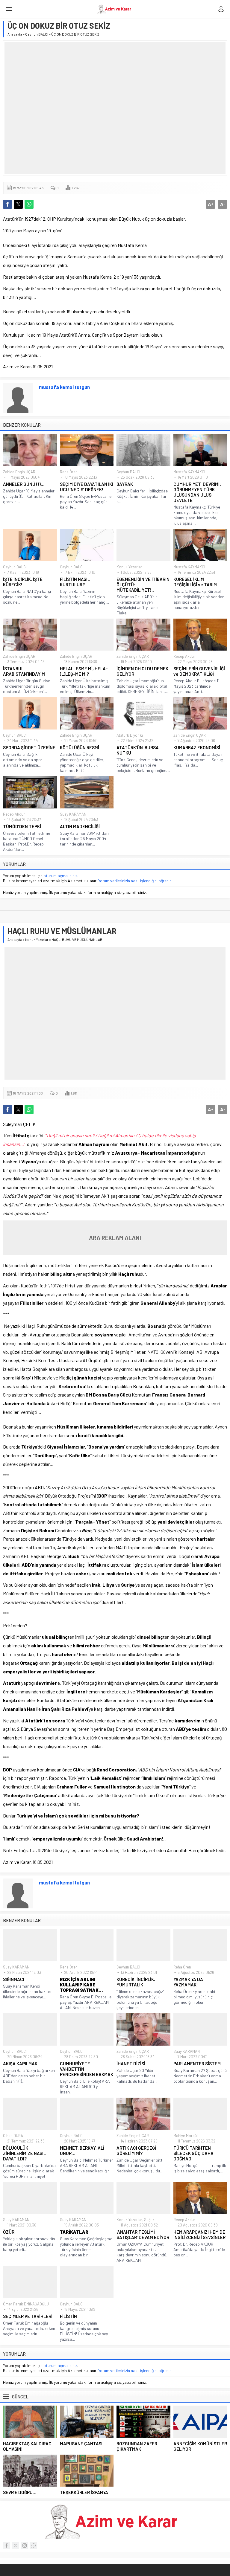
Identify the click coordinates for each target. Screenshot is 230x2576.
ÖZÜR (9, 2232)
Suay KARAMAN (73, 814)
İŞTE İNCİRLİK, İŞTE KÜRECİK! (23, 582)
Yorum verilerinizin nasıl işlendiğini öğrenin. (135, 881)
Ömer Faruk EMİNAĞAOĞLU (26, 2304)
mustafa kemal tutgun (64, 387)
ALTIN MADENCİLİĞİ (80, 826)
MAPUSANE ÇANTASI (81, 2444)
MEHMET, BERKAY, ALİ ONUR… (82, 2151)
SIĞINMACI (14, 1979)
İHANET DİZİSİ (131, 2064)
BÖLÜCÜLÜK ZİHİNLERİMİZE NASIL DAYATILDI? (24, 2153)
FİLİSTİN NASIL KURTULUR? (75, 582)
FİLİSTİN (68, 2316)
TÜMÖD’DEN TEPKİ (22, 826)
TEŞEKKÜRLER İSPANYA (84, 2492)
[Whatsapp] (34, 2546)
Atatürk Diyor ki (130, 735)
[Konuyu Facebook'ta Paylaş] (7, 204)
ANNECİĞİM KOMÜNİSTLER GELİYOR (200, 2446)
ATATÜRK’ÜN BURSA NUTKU (138, 750)
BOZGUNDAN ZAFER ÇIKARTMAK (137, 2446)
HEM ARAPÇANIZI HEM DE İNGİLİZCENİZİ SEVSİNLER (199, 2235)
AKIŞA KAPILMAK (20, 2064)
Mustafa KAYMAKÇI (189, 472)
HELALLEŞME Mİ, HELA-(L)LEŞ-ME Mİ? (84, 671)
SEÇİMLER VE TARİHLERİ (28, 2316)
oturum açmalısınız (60, 876)
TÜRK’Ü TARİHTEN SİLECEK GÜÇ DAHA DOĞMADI (193, 2153)
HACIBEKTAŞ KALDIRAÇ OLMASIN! (27, 2446)
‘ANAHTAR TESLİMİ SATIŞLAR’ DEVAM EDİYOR (143, 2235)
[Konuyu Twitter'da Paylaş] (18, 204)
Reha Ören (69, 472)
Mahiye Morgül (186, 2136)
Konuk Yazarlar (129, 567)
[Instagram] (25, 2546)
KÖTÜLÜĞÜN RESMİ (80, 747)
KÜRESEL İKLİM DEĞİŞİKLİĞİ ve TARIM (195, 582)
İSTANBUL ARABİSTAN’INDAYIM (24, 671)
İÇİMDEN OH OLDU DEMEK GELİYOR (142, 671)
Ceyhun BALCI (37, 34)
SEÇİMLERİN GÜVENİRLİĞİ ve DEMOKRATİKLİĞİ (199, 671)
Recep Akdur (184, 656)
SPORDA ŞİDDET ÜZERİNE (29, 747)
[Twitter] (16, 2546)
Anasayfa (15, 34)
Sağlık (149, 2220)
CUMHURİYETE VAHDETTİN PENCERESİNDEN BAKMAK (87, 2069)
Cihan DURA (13, 2136)
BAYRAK (125, 484)
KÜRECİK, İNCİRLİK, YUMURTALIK (136, 1982)
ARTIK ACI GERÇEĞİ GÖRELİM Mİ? (136, 2151)
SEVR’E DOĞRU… (20, 2492)
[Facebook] (7, 2546)
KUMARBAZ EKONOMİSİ (197, 747)
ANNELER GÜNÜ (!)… (24, 484)
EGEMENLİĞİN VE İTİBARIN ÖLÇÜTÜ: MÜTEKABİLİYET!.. (143, 585)
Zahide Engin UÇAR (19, 472)
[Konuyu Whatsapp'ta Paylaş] (29, 204)
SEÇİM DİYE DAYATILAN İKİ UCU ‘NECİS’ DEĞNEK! (87, 487)
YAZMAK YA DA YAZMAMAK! (188, 1982)
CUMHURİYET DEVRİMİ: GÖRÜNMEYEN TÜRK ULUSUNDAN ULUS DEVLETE (197, 492)
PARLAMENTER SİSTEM (197, 2064)
